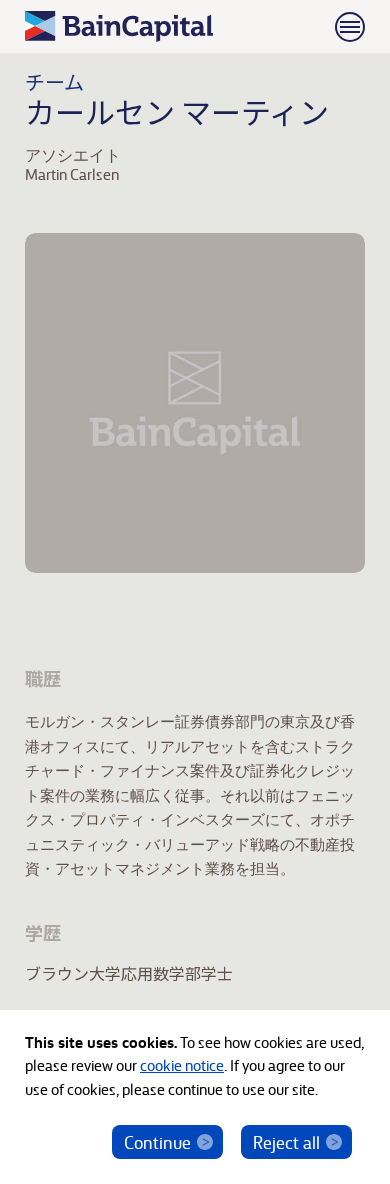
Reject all (286, 1141)
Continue (157, 1141)
